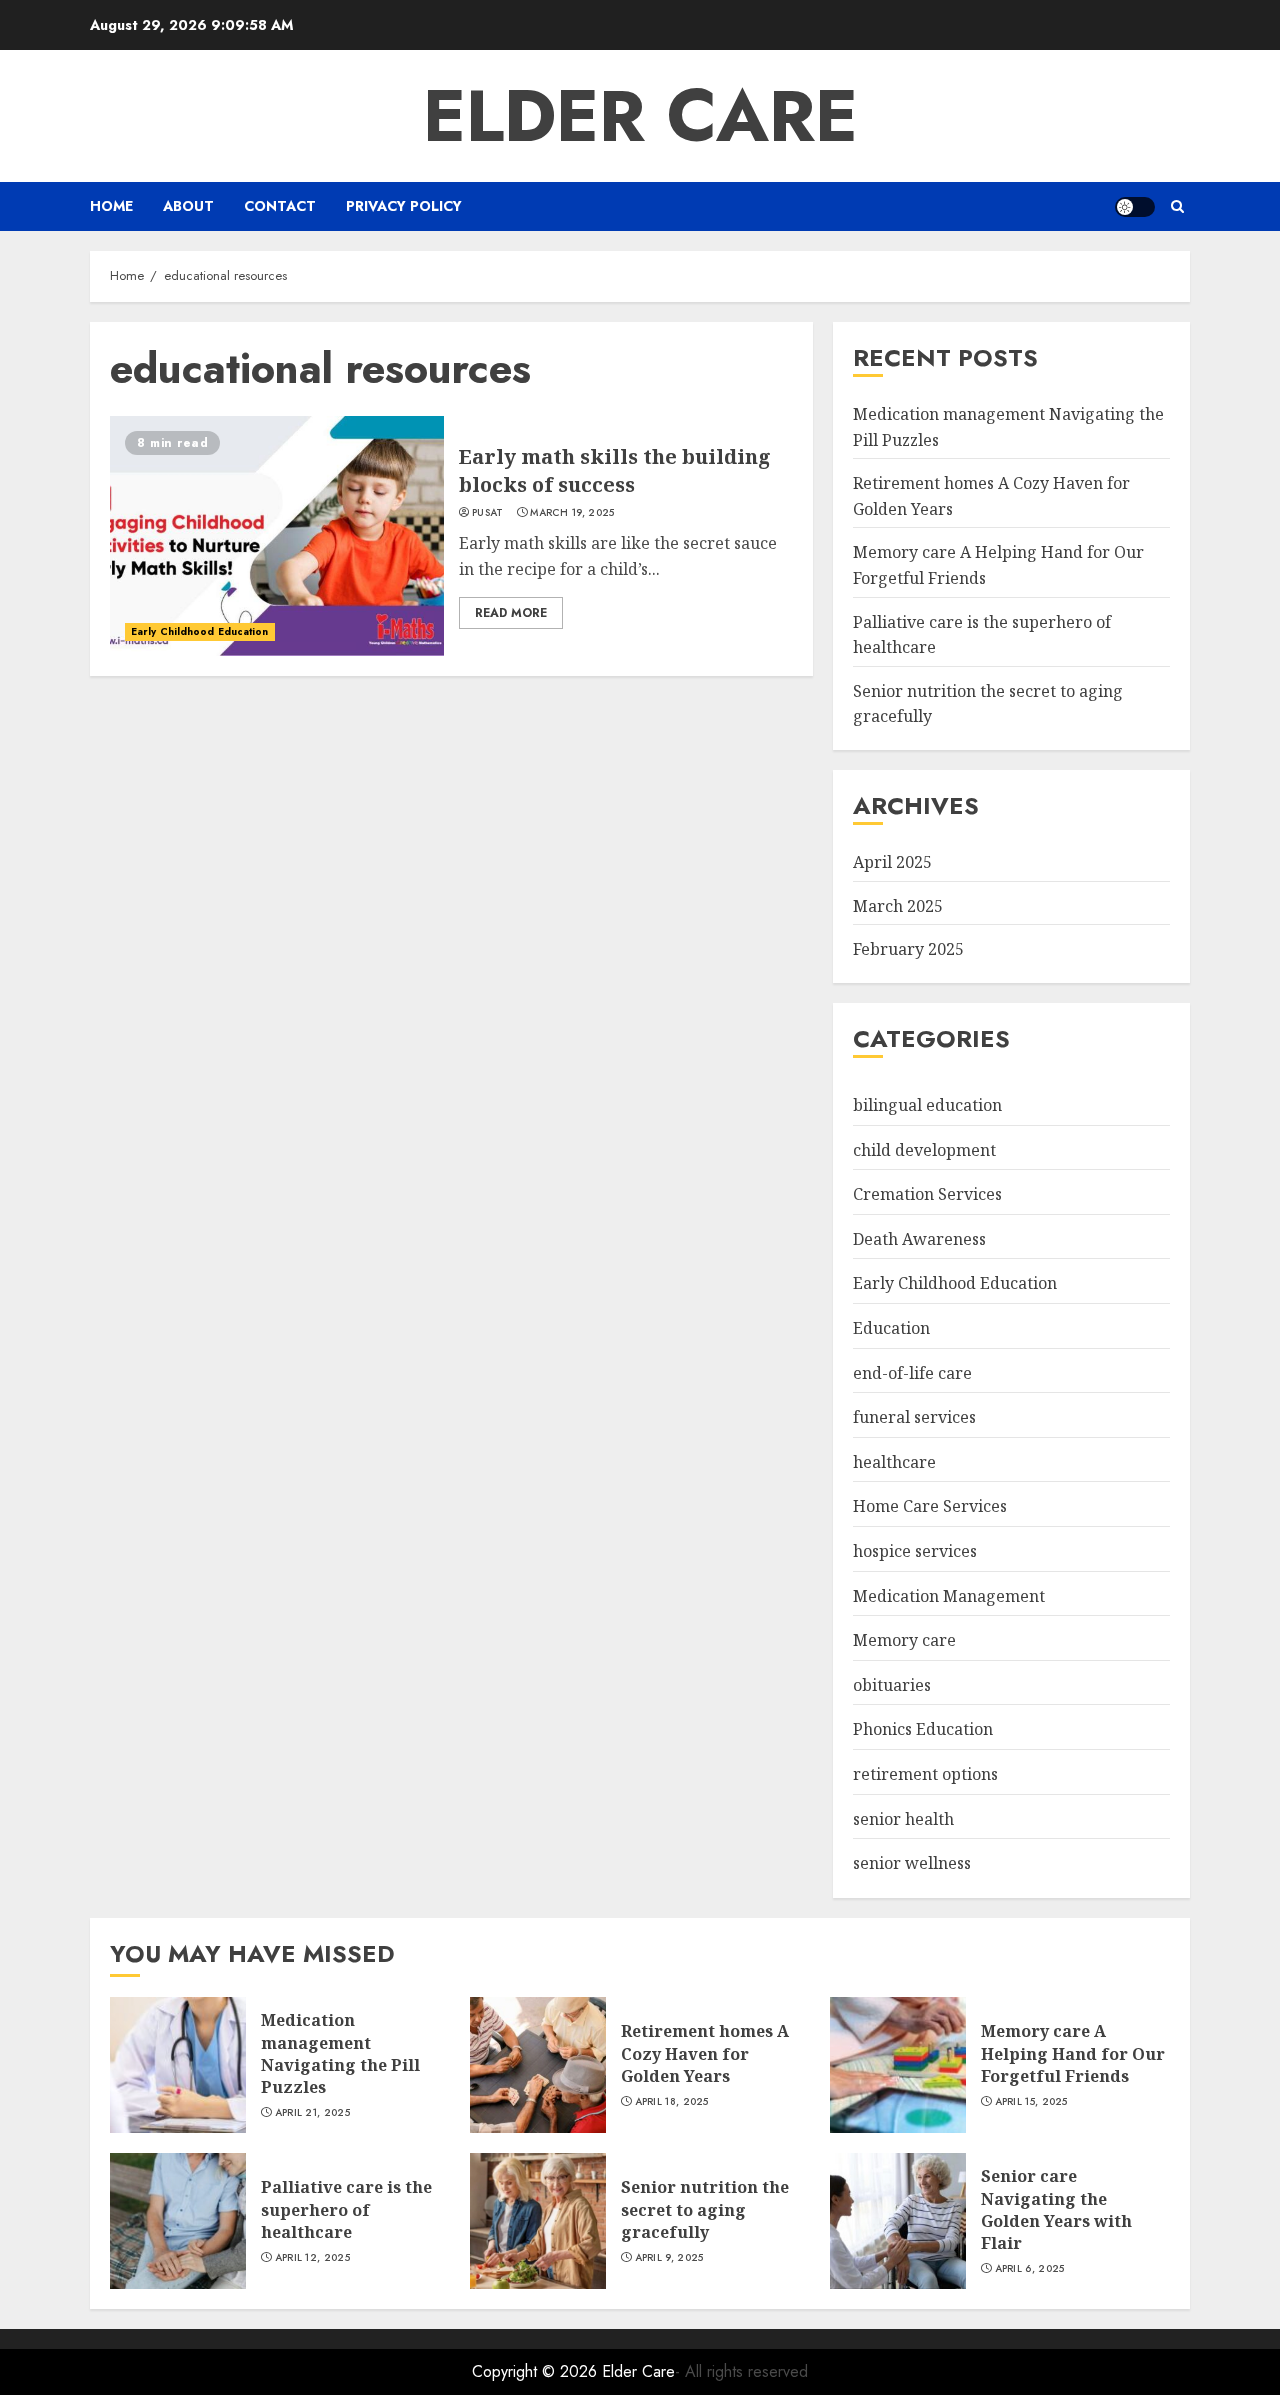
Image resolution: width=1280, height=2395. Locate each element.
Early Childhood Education (200, 631)
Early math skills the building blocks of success (615, 470)
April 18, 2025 (672, 2102)
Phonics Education (923, 1729)
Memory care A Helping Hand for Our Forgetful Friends (1073, 2053)
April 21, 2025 (312, 2113)
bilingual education (927, 1105)
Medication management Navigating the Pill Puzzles (340, 2053)
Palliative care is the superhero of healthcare (346, 2209)
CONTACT (280, 206)
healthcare (894, 1462)
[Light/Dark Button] (1135, 207)
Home (111, 206)
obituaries (892, 1685)
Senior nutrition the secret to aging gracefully (705, 2209)
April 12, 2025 (312, 2258)
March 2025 (898, 906)
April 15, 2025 (1031, 2102)
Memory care (904, 1640)
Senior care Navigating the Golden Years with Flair (1056, 2209)
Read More (511, 613)
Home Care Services (930, 1506)
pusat (488, 513)
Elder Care (640, 116)
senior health (903, 1819)
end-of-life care (912, 1373)
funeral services (914, 1417)
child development (924, 1150)
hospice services (915, 1551)
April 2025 (892, 862)
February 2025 (908, 949)
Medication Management (949, 1596)
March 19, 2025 (572, 513)
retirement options (925, 1774)
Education (891, 1328)
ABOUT (188, 206)
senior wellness (912, 1863)
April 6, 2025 (1030, 2269)
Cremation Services (927, 1194)
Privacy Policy (404, 206)
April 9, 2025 (669, 2258)
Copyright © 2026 (537, 2371)
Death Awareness (919, 1239)
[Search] (1177, 206)
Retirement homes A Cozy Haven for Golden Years (705, 2053)
